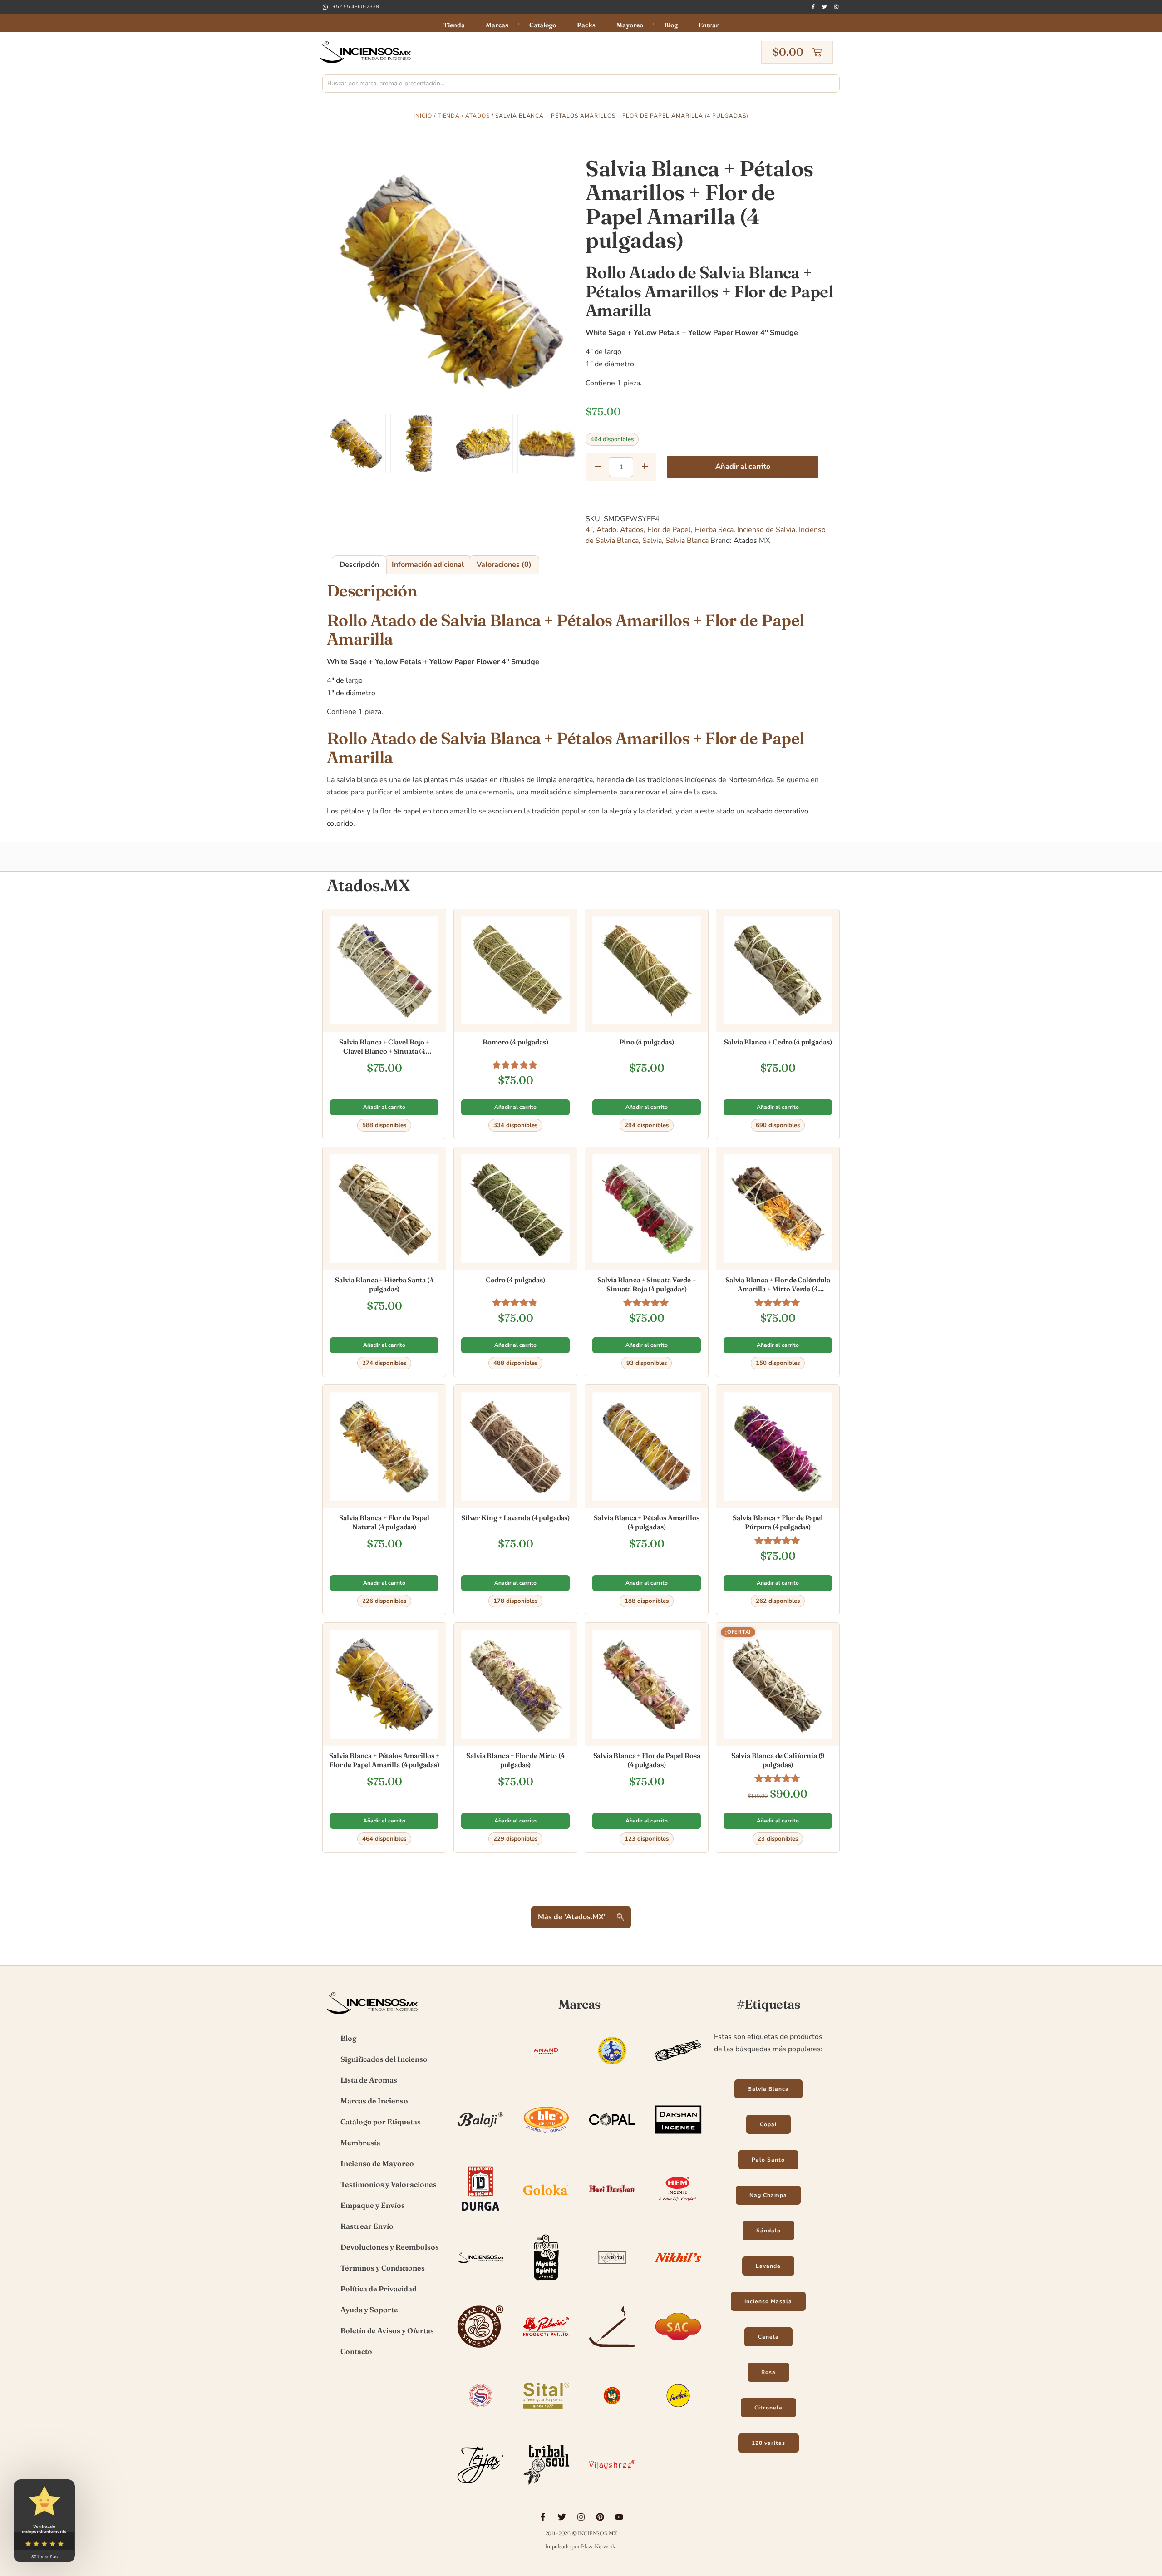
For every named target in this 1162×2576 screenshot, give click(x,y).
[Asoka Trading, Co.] (612, 2075)
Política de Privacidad (379, 2289)
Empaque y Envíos (373, 2205)
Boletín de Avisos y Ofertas (387, 2330)
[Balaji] (480, 2144)
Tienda (454, 25)
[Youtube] (619, 2517)
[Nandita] (612, 2282)
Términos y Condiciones (383, 2268)
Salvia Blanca (687, 541)
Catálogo (543, 25)
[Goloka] (546, 2213)
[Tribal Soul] (546, 2489)
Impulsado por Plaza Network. (581, 2546)
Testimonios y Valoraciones (389, 2184)
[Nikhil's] (678, 2282)
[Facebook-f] (813, 7)
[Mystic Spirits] (546, 2282)
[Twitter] (825, 7)
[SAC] (678, 2351)
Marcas (497, 25)
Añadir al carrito (743, 467)
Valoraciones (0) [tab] (504, 565)
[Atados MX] (678, 2075)
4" (589, 530)
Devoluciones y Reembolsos (390, 2247)
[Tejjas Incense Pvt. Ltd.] (480, 2489)
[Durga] (480, 2213)
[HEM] (678, 2213)
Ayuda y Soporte (369, 2310)
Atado (606, 530)
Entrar (709, 25)
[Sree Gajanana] (612, 2420)
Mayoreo (630, 25)
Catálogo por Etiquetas (381, 2122)
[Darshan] (678, 2144)
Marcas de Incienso (374, 2101)
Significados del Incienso (384, 2059)
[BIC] (546, 2144)
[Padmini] (546, 2351)
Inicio (423, 116)
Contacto (356, 2351)
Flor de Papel (669, 530)
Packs (586, 25)
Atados (478, 116)
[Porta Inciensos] (612, 2351)
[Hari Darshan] (612, 2213)
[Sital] (546, 2420)
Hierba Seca (714, 530)
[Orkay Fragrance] (480, 2351)
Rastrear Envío (367, 2226)
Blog (671, 25)
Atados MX (752, 541)
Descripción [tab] (359, 565)
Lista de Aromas (369, 2080)
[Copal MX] (612, 2144)
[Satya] (480, 2420)
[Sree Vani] (678, 2420)
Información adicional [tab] (428, 565)
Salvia (652, 541)
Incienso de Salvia (766, 530)
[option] (452, 281)
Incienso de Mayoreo (377, 2163)
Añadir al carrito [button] (384, 1107)
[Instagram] (836, 7)
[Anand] (546, 2075)
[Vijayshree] (612, 2489)
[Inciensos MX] (480, 2282)
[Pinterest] (600, 2517)
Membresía (360, 2143)
